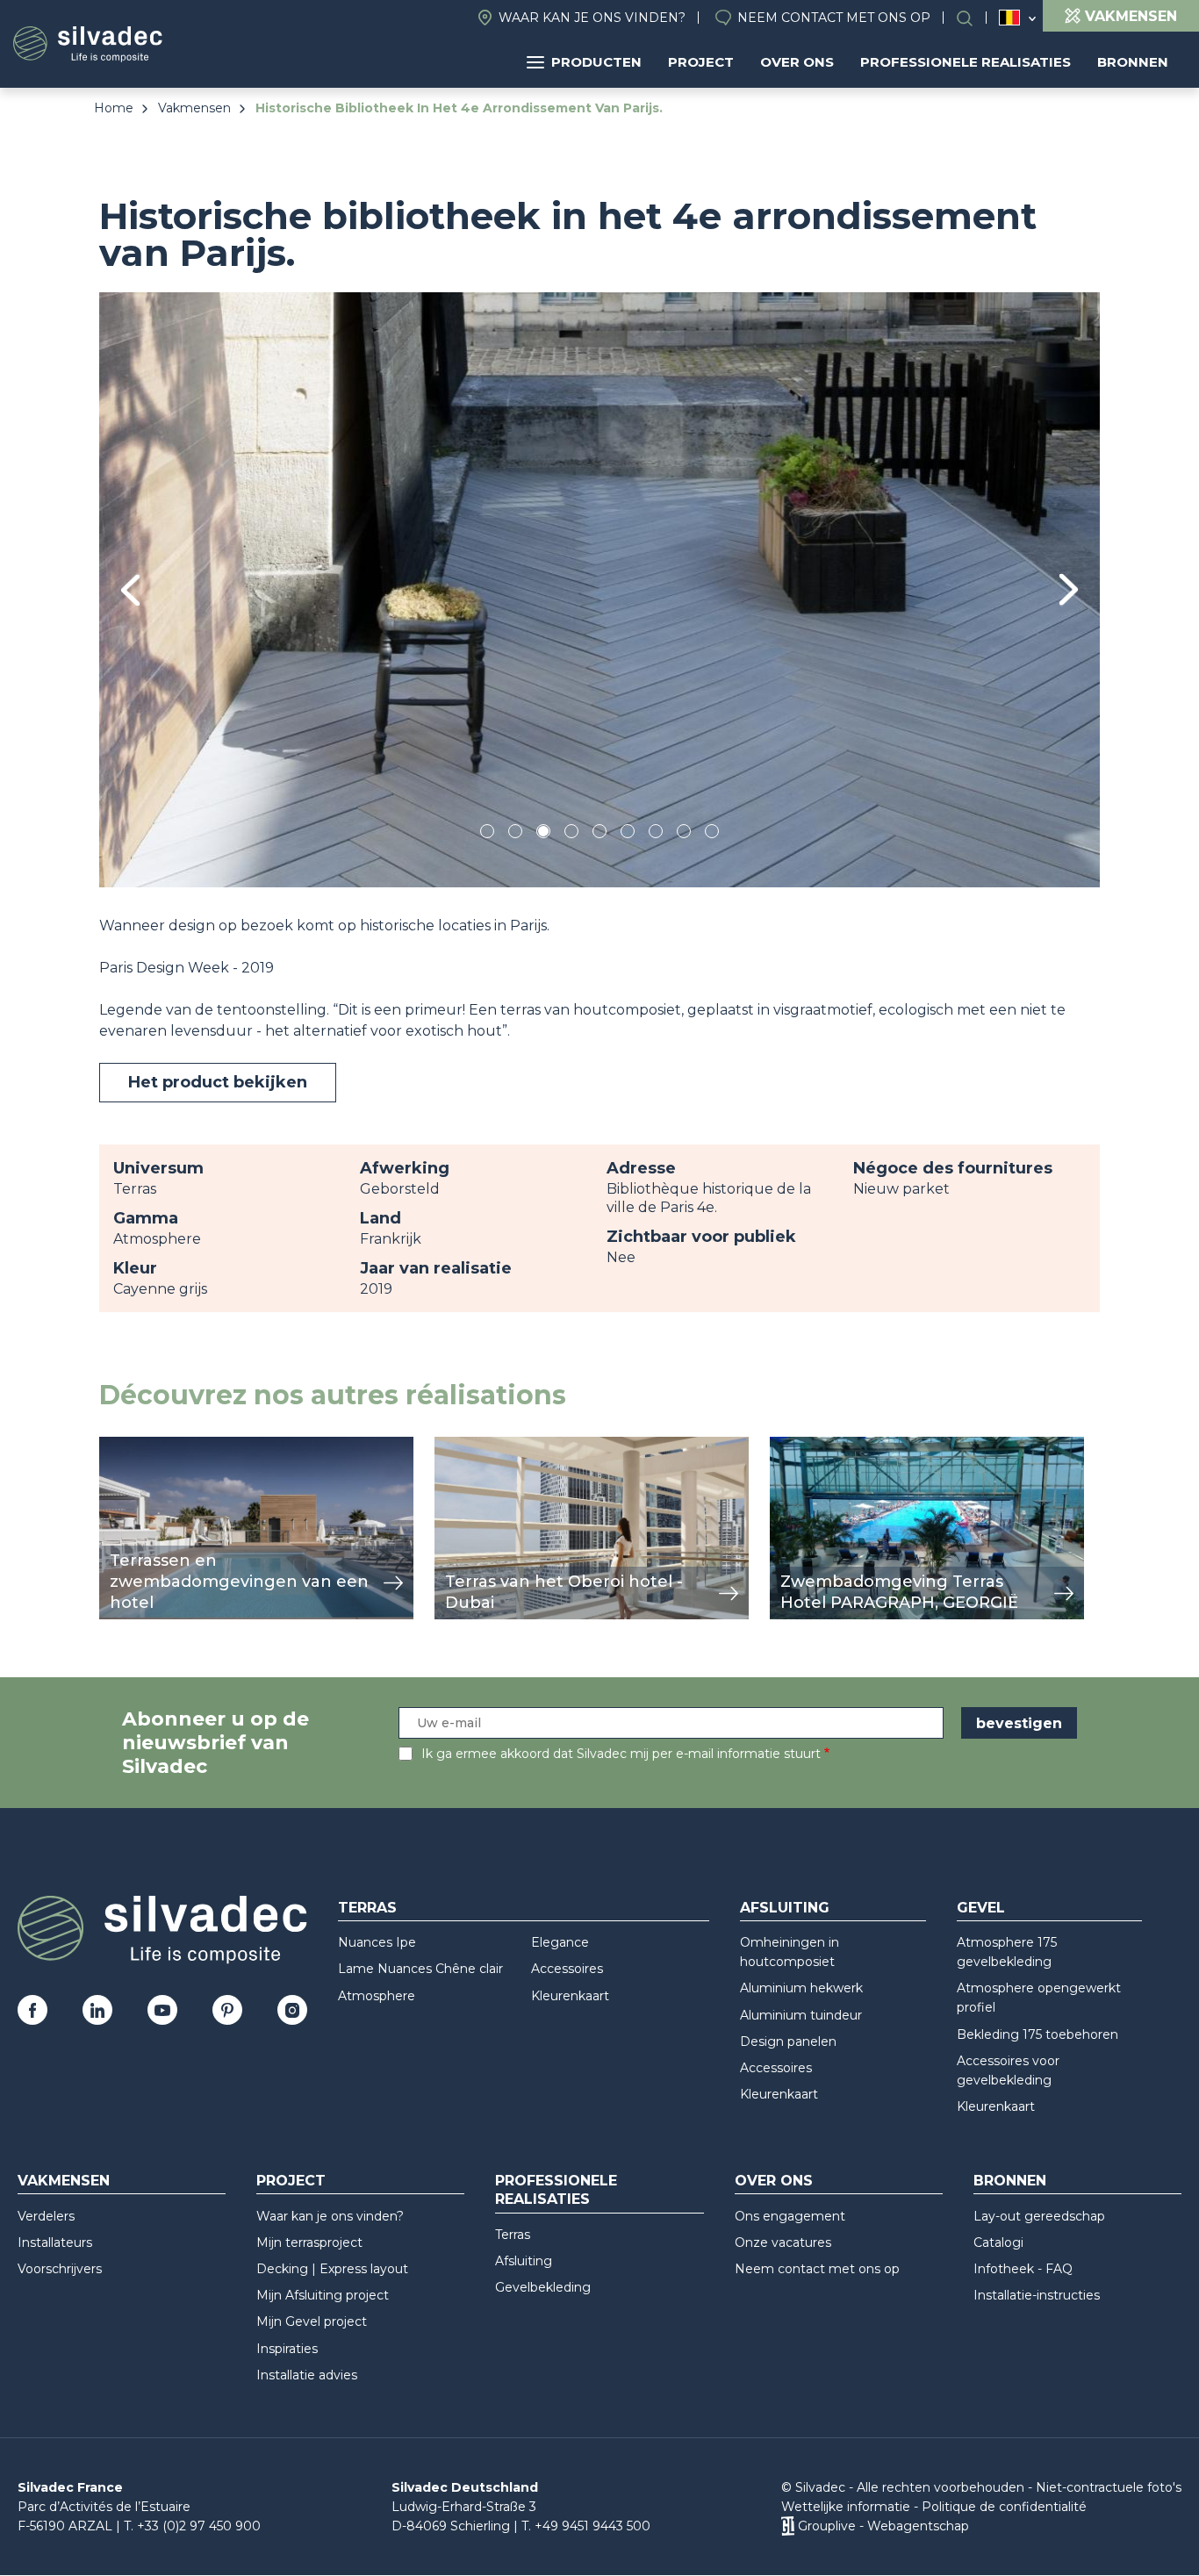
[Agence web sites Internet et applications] (788, 2526)
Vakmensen (194, 108)
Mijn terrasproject (309, 2242)
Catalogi (998, 2242)
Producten (596, 62)
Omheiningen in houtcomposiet (790, 1952)
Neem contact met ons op (834, 18)
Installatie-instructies (1037, 2295)
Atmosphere (377, 1996)
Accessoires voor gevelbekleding (1008, 2070)
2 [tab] (515, 834)
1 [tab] (487, 834)
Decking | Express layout (332, 2269)
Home (114, 108)
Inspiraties (287, 2349)
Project (701, 62)
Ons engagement (790, 2216)
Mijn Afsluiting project (323, 2295)
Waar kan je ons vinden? (592, 18)
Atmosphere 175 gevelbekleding (1007, 1952)
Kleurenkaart (570, 1996)
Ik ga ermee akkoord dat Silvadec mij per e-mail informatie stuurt (621, 1754)
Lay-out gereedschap (1039, 2216)
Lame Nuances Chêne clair (420, 1969)
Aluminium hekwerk (801, 1988)
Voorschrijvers (60, 2269)
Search (973, 18)
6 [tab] (628, 834)
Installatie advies (307, 2375)
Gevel (981, 1908)
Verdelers (46, 2216)
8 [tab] (684, 834)
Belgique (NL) (1010, 18)
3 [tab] (543, 834)
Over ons (797, 62)
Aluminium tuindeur (801, 2015)
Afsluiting (785, 1908)
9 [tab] (712, 834)
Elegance (560, 1942)
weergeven (140, 1446)
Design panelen (788, 2041)
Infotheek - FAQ (1023, 2269)
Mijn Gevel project (312, 2321)
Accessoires (567, 1969)
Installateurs (55, 2242)
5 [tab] (600, 834)
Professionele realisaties (966, 62)
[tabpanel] (599, 589)
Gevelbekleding (543, 2287)
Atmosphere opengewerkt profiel (1039, 1998)
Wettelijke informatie (846, 2507)
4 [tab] (571, 834)
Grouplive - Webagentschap (883, 2526)
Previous (130, 590)
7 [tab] (656, 834)
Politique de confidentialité (1004, 2507)
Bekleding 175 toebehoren (1037, 2034)
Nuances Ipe (377, 1942)
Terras (367, 1908)
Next (1069, 589)
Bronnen (1133, 62)
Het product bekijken (218, 1082)
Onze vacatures (783, 2242)
